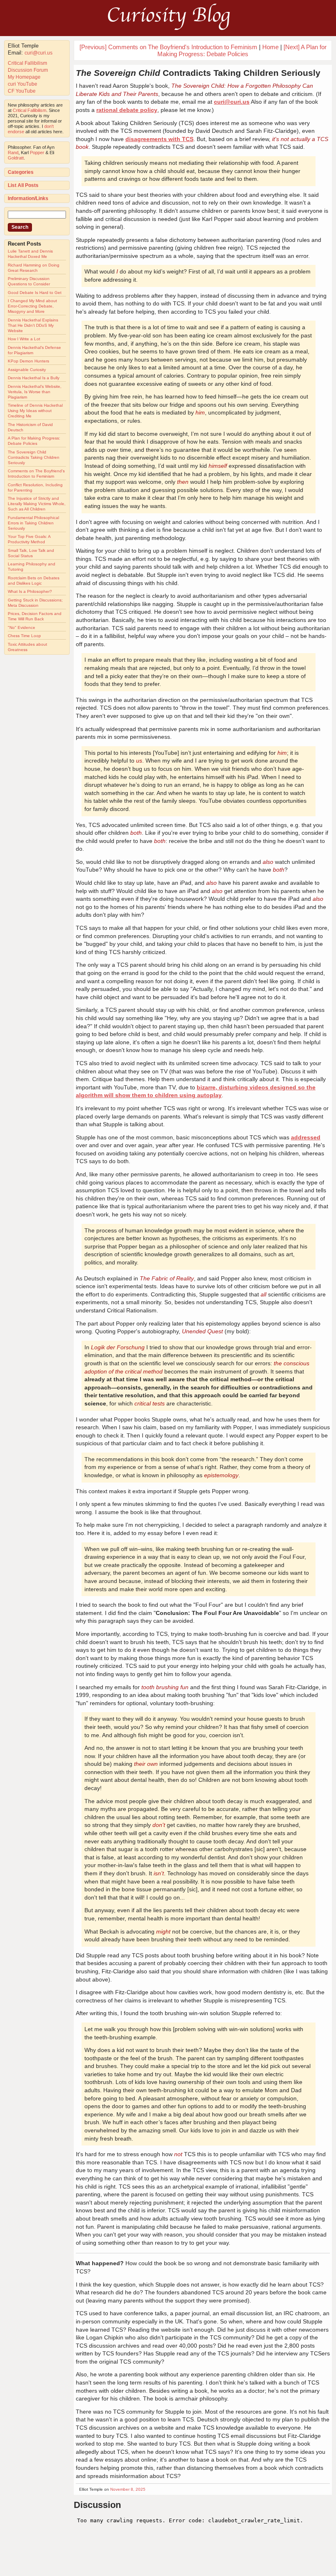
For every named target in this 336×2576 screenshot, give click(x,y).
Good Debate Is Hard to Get (35, 293)
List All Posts (23, 185)
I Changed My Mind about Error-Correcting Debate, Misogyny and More (32, 306)
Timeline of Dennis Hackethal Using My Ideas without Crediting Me (35, 411)
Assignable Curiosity (27, 370)
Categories (21, 172)
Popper (37, 153)
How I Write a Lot (24, 339)
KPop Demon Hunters (28, 361)
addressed (306, 1137)
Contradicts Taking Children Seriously (198, 73)
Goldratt (16, 158)
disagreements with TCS (159, 139)
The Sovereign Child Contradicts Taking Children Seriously (34, 457)
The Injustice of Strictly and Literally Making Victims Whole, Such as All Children (37, 504)
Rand (13, 153)
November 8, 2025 (128, 2489)
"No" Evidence (22, 627)
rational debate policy (127, 110)
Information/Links (28, 198)
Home (270, 47)
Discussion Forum (28, 70)
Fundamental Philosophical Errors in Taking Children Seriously (33, 523)
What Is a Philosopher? (30, 591)
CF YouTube (22, 91)
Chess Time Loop (24, 636)
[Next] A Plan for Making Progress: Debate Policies (242, 50)
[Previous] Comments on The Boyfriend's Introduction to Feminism (168, 47)
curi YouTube (23, 84)
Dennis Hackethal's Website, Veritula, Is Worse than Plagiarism (35, 392)
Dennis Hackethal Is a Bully (34, 378)
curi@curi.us (39, 53)
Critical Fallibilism (27, 63)
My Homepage (24, 77)
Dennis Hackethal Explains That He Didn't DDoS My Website (33, 325)
